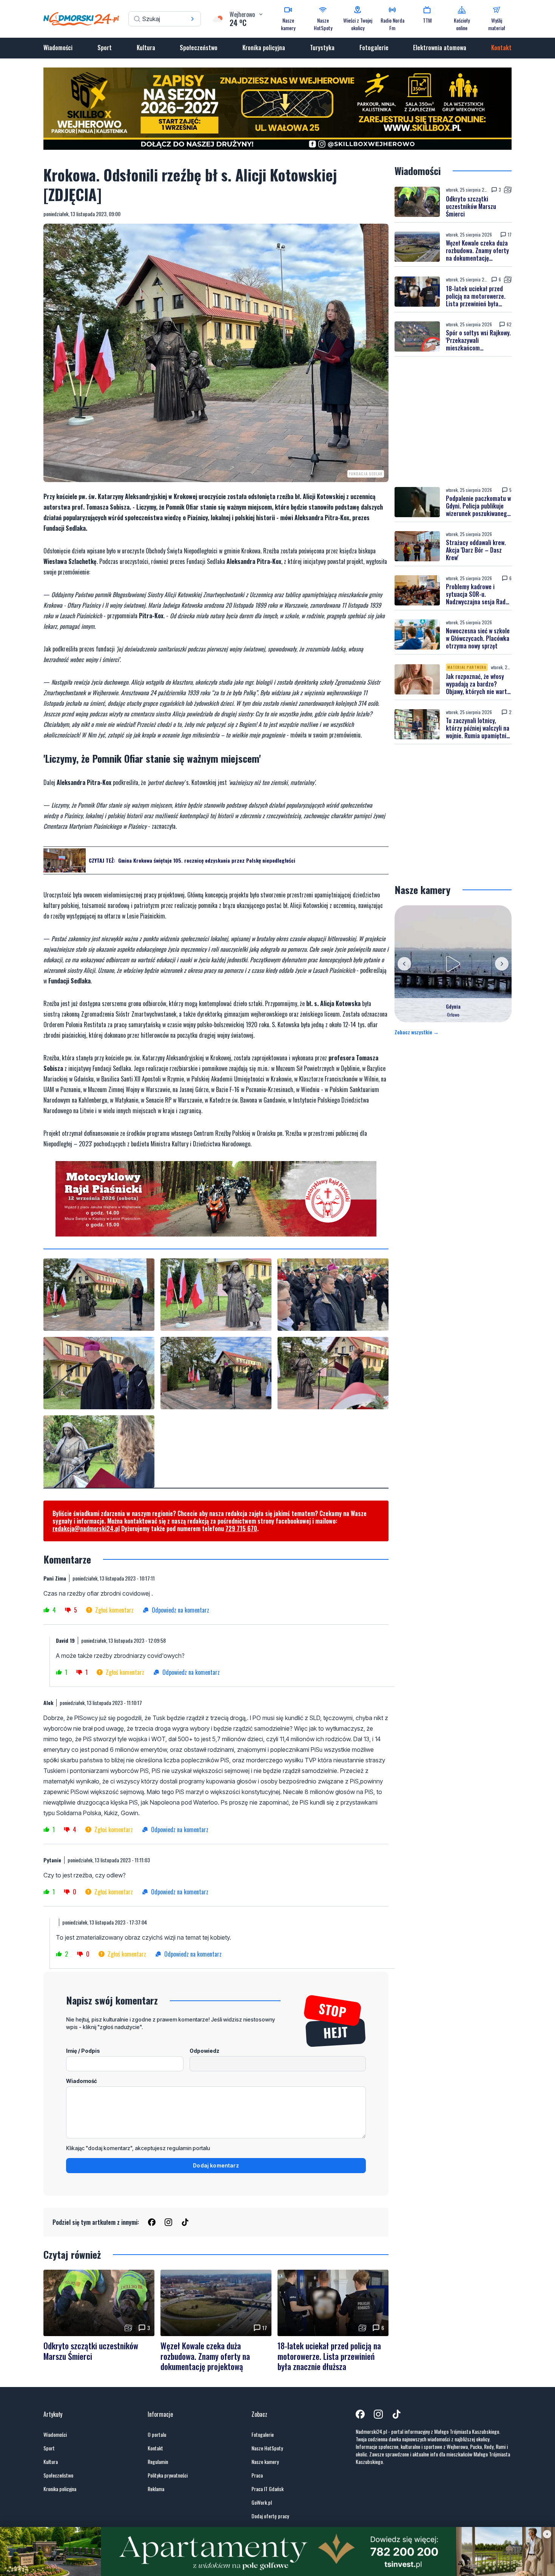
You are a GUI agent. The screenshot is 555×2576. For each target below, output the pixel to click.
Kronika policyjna (264, 48)
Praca (257, 2468)
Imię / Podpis (83, 2044)
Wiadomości (58, 48)
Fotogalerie (374, 48)
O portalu (157, 2428)
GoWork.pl (262, 2496)
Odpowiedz (204, 2044)
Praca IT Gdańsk (267, 2482)
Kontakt (501, 48)
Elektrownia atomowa (440, 48)
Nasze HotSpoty (267, 2441)
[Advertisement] (453, 415)
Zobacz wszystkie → (417, 1025)
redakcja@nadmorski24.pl (86, 1522)
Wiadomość (82, 2074)
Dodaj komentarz (216, 2159)
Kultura (146, 48)
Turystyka (322, 48)
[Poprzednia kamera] (404, 957)
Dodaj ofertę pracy (270, 2509)
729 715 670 (241, 1522)
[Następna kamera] (502, 957)
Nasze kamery (265, 2455)
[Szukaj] (193, 19)
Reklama (156, 2482)
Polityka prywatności (168, 2468)
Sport (105, 48)
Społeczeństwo (199, 48)
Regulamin (158, 2455)
